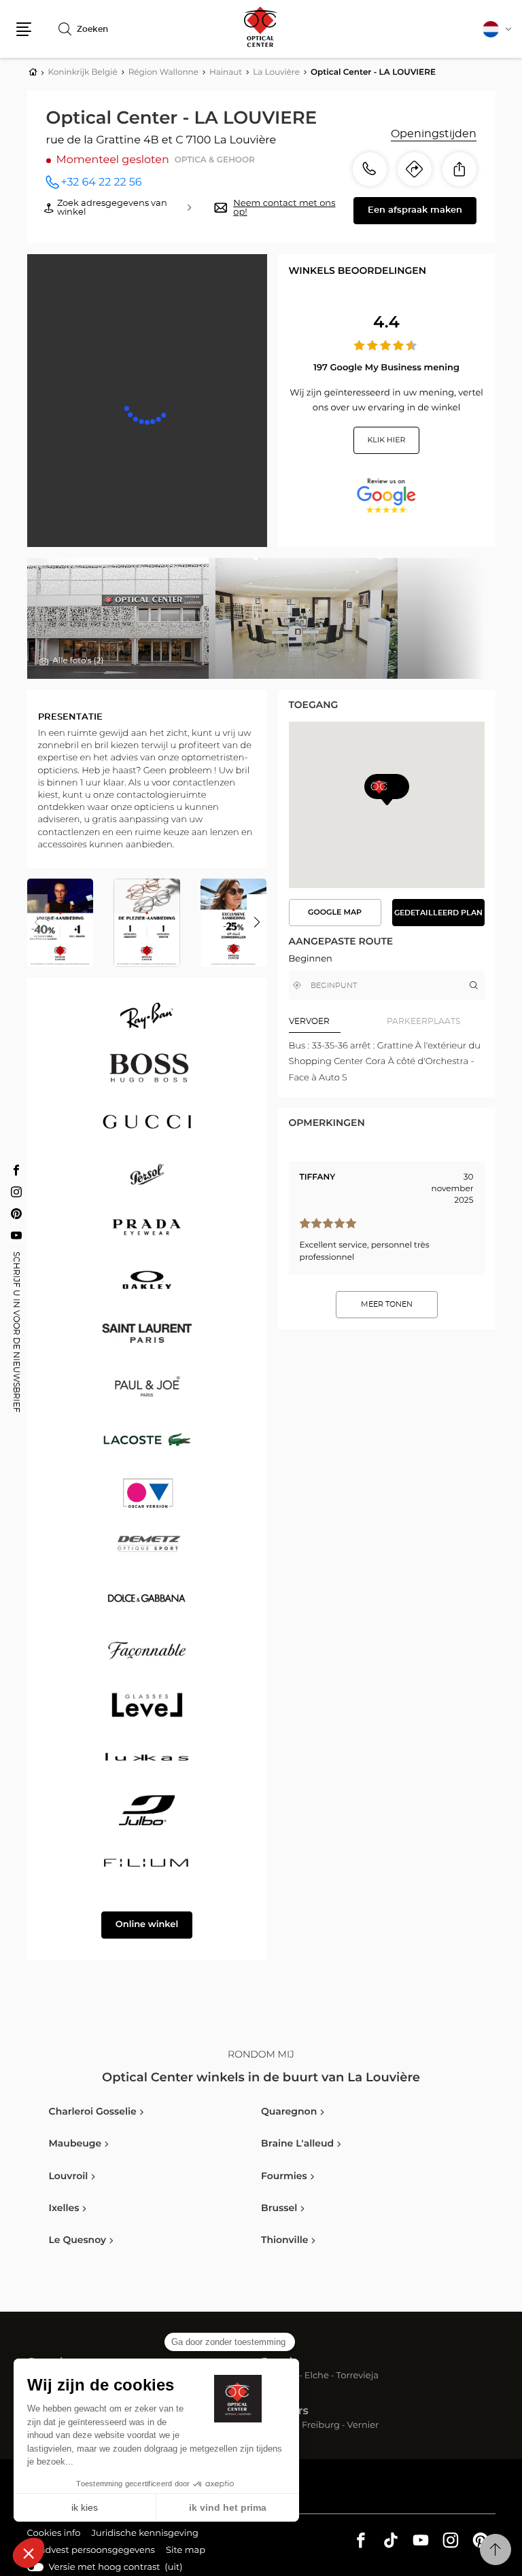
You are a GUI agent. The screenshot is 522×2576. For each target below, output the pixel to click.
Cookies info (54, 2535)
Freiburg (321, 2426)
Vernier (363, 2426)
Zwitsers (285, 2412)
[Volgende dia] (257, 923)
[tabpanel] (387, 1062)
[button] (24, 29)
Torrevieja (358, 2377)
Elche (317, 2377)
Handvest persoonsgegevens (91, 2552)
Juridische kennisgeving (145, 2535)
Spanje (280, 2363)
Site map (186, 2551)
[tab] (338, 1022)
